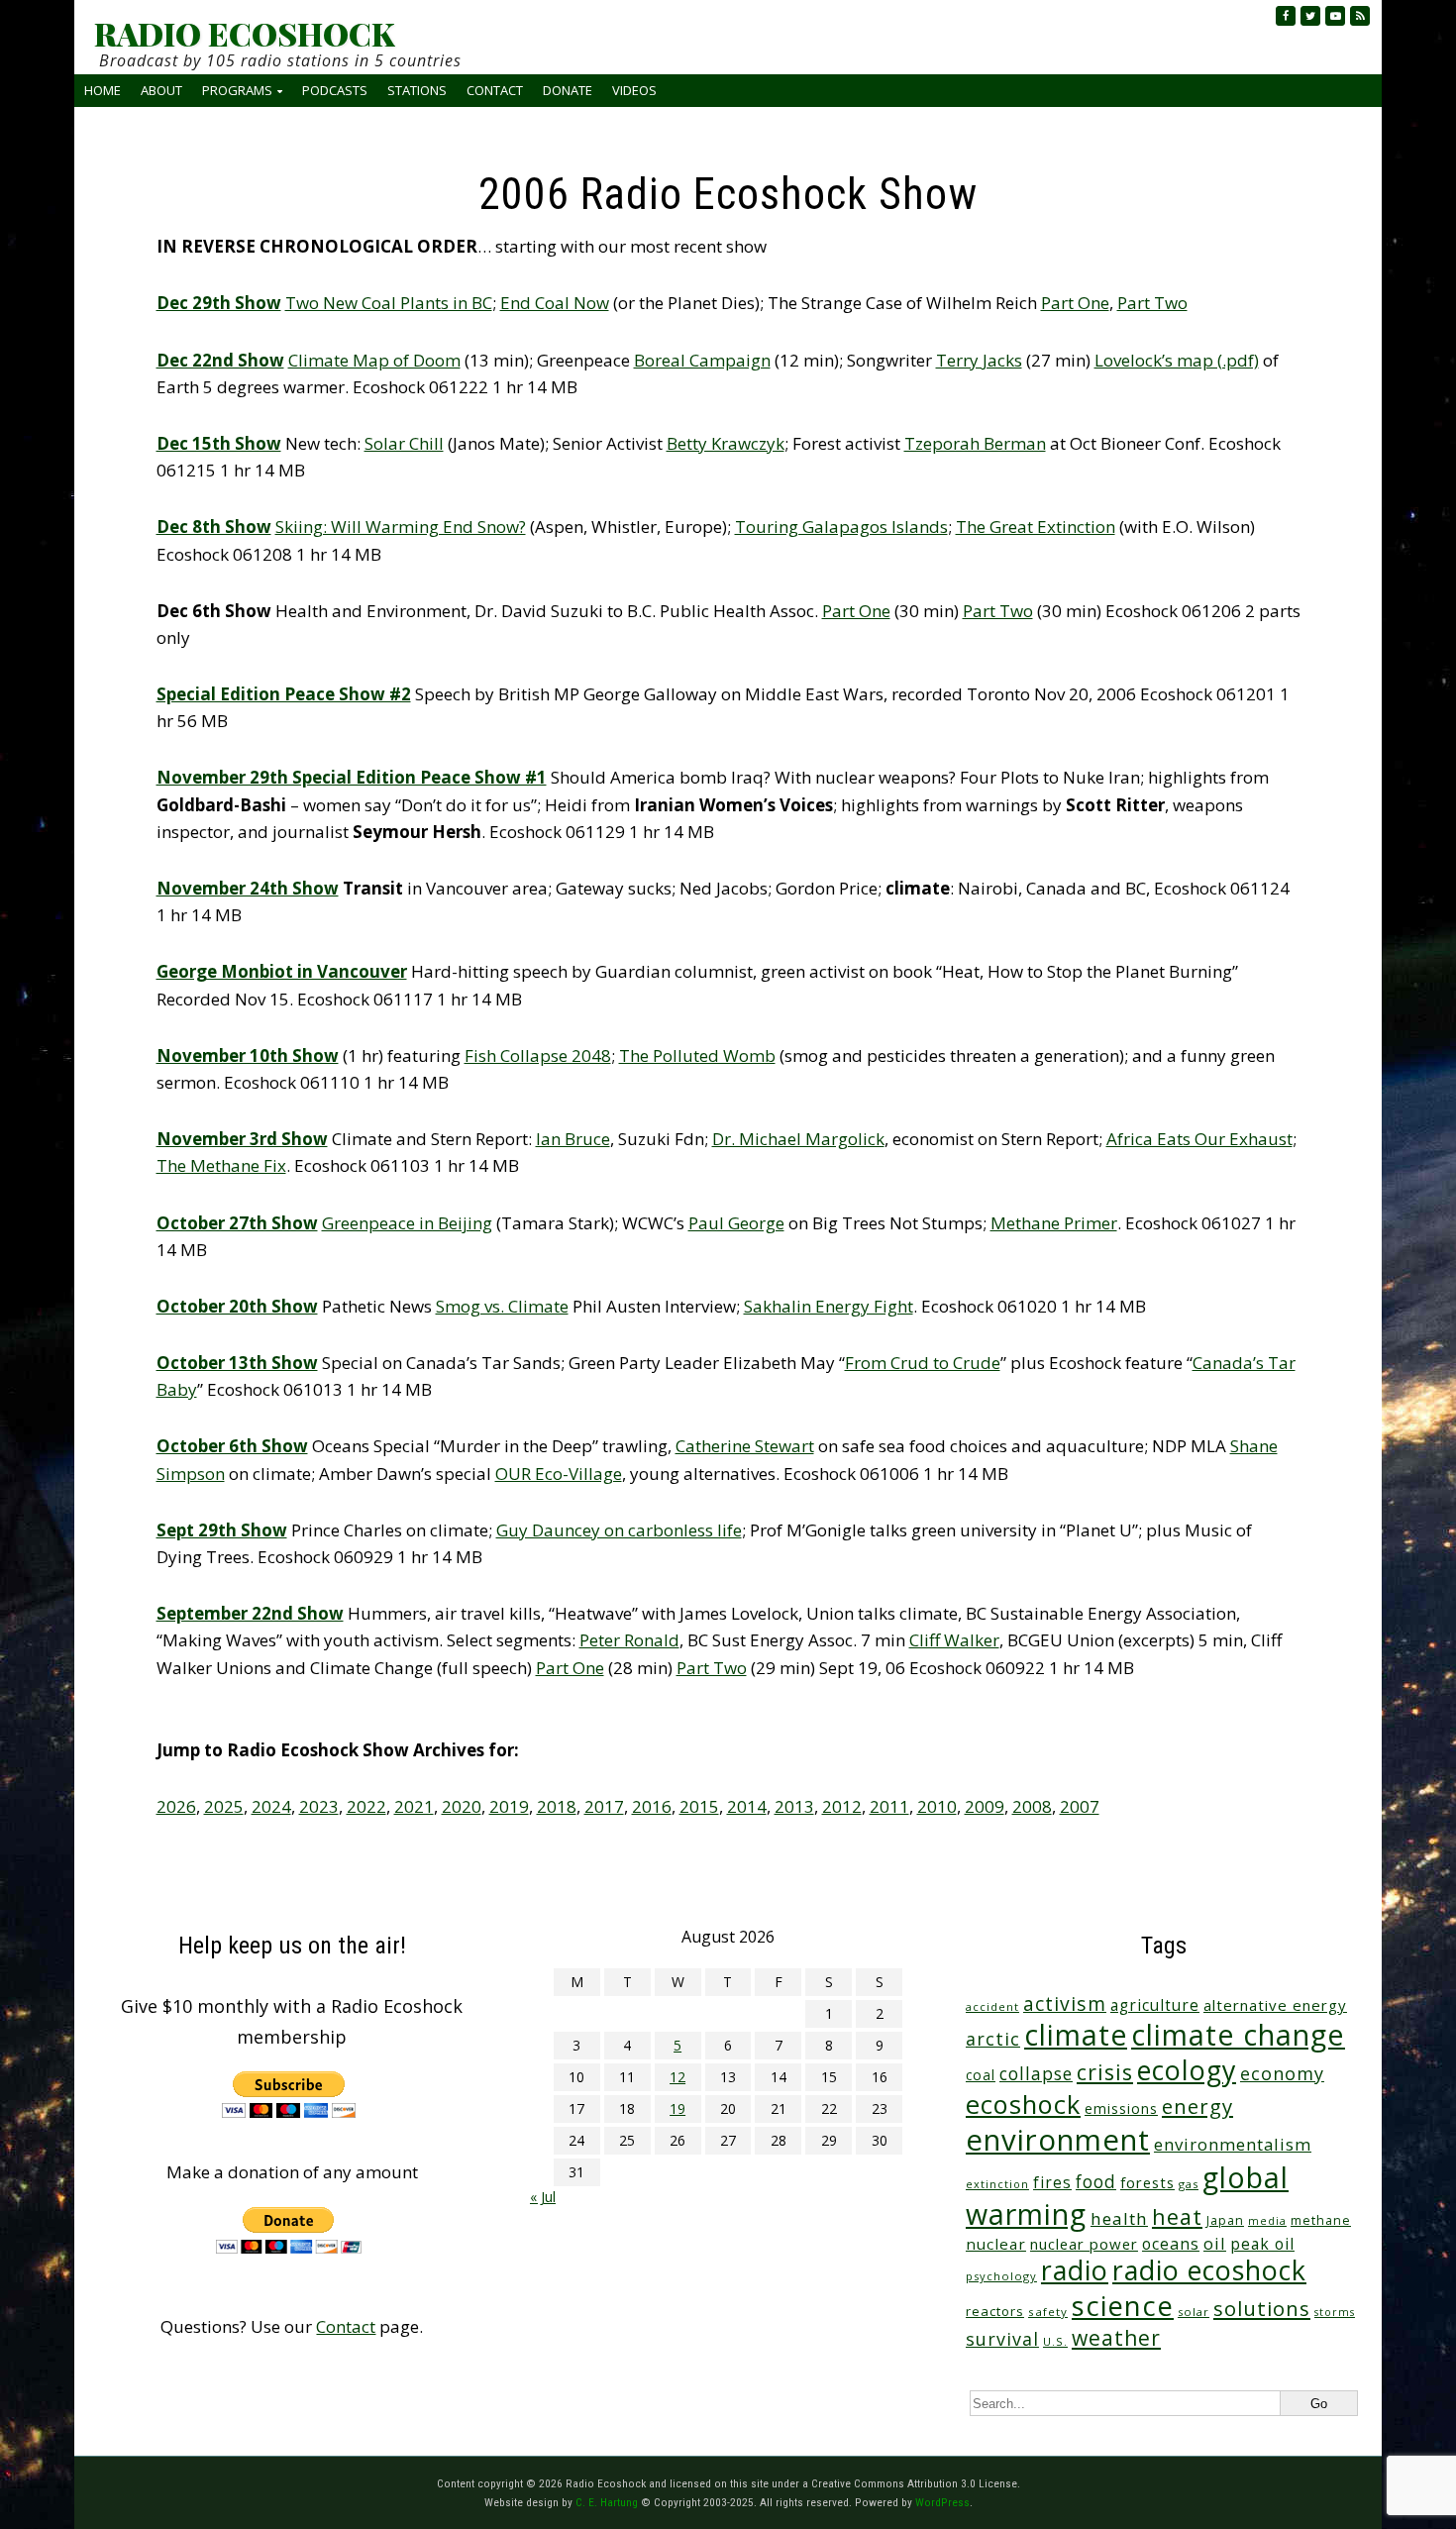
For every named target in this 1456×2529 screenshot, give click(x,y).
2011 (889, 1806)
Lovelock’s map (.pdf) (1177, 360)
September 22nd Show (250, 1613)
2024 (271, 1806)
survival (1002, 2339)
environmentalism (1233, 2144)
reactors (995, 2311)
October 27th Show (237, 1223)
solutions (1262, 2308)
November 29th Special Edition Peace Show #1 (352, 777)
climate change (1238, 2034)
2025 (224, 1806)
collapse (1036, 2073)
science (1123, 2306)
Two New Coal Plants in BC (389, 303)
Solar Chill (404, 443)
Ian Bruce (573, 1139)
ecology (1187, 2070)
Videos (634, 90)
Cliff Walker (954, 1640)
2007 (1080, 1806)
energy (1197, 2106)
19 (677, 2108)
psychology (1001, 2276)
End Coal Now (555, 303)
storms (1335, 2312)
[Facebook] (1286, 16)
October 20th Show (237, 1306)
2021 (414, 1806)
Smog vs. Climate (502, 1306)
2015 (699, 1806)
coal (981, 2075)
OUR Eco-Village (559, 1474)
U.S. (1055, 2341)
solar (1194, 2312)
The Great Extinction (1036, 527)
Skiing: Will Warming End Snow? (401, 527)
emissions (1121, 2108)
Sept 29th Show (222, 1530)
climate (1076, 2035)
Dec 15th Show (219, 443)
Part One (1075, 303)
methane (1321, 2220)
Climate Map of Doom (374, 360)
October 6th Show (232, 1446)
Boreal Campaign (702, 360)
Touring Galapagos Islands (841, 527)
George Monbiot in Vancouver (282, 971)
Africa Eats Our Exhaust (1199, 1139)
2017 (604, 1806)
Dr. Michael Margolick (798, 1139)
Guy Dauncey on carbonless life (619, 1530)
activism (1065, 2003)
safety (1048, 2312)
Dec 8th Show (214, 527)
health (1119, 2218)
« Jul (543, 2197)
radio (1075, 2270)
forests (1147, 2182)
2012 (842, 1806)
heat (1177, 2216)
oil (1215, 2243)
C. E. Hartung (607, 2502)
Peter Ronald (629, 1640)
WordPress (942, 2502)
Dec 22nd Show (220, 360)
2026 (176, 1806)
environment (1058, 2140)
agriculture (1155, 2005)
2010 (937, 1806)
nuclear (996, 2244)
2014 (747, 1806)
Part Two (1152, 303)
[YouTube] (1335, 16)
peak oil (1262, 2244)
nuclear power (1084, 2244)
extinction (997, 2184)
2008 (1032, 1806)
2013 (794, 1806)
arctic (993, 2039)
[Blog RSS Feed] (1360, 16)
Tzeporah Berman (975, 443)
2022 (366, 1806)
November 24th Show (248, 888)
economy (1282, 2073)
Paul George (736, 1223)
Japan (1225, 2220)
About (161, 90)
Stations (417, 90)
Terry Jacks (979, 360)
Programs (237, 90)
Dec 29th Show (219, 303)
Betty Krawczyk (726, 443)
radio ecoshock (1209, 2270)
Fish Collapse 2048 (538, 1055)
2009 (985, 1806)
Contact (495, 90)
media (1267, 2221)
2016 (652, 1806)
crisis (1105, 2072)
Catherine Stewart (745, 1446)
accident (992, 2006)
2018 (557, 1806)
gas (1189, 2184)
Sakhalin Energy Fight (829, 1306)
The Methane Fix (221, 1165)
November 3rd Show (242, 1139)
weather (1116, 2337)
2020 (462, 1806)
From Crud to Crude (923, 1363)
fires (1052, 2183)
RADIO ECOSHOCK (244, 34)
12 (677, 2077)
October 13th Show (237, 1363)
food (1096, 2181)
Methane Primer (1054, 1223)
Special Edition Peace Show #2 (284, 694)
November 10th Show (248, 1055)
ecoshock (1023, 2104)
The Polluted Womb (697, 1055)
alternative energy (1275, 2005)
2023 (319, 1806)
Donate (568, 90)
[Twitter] (1310, 16)
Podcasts (335, 90)
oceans (1171, 2244)
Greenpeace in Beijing (407, 1223)
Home (103, 90)
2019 (509, 1806)
